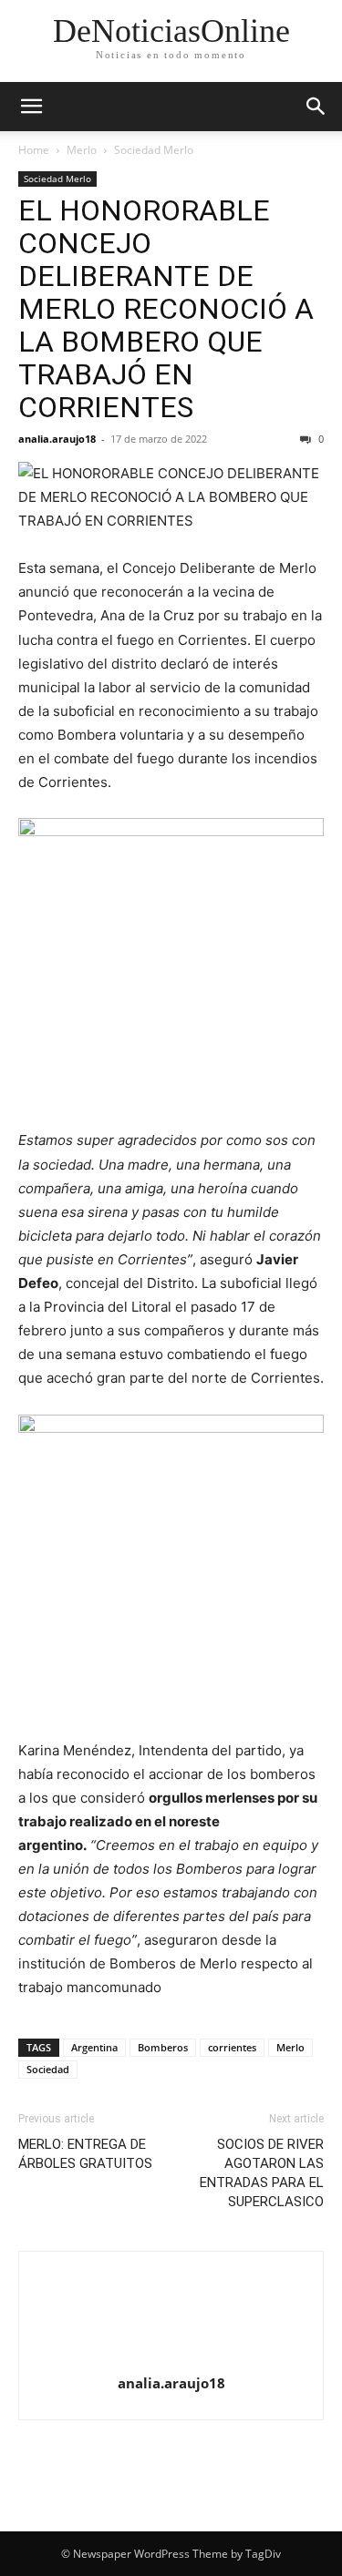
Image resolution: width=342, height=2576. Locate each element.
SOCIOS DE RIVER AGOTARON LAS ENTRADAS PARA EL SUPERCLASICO (262, 2173)
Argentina (94, 2047)
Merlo (82, 150)
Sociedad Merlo (154, 150)
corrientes (232, 2047)
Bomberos (163, 2047)
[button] (31, 107)
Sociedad (48, 2069)
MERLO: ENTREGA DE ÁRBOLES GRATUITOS (85, 2154)
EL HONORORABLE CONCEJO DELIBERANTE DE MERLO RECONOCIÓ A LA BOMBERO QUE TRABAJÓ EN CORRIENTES (166, 309)
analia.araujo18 (57, 439)
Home (34, 150)
